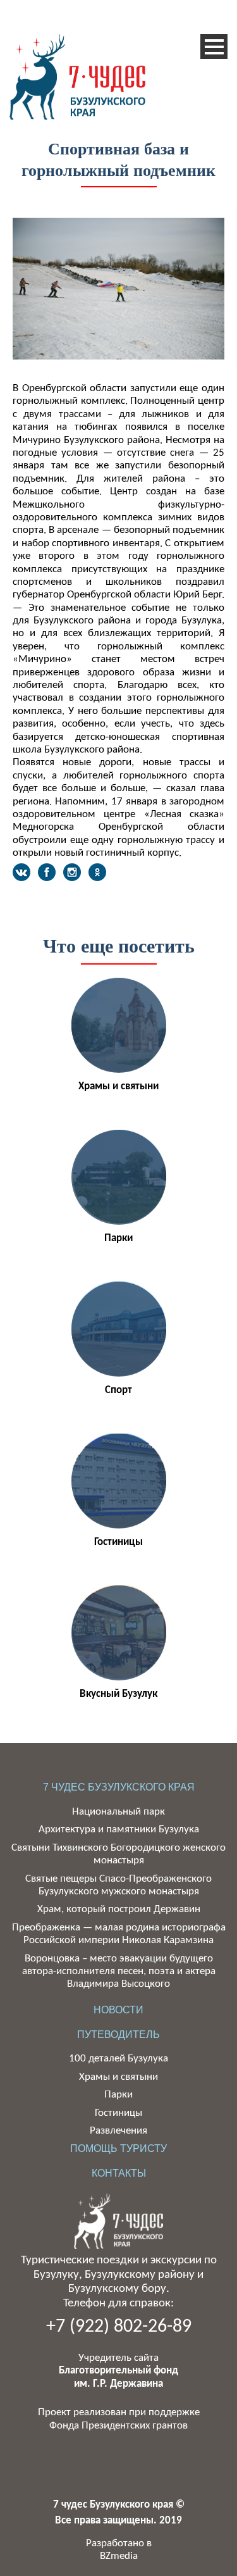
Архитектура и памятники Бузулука (119, 1829)
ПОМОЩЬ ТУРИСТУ (118, 2148)
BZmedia (119, 2556)
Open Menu (214, 47)
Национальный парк (118, 1812)
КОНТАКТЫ (119, 2173)
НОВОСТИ (118, 2010)
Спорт (118, 1390)
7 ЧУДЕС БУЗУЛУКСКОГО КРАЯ (119, 1787)
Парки (118, 1238)
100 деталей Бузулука (118, 2059)
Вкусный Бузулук (118, 1694)
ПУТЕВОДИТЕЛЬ (118, 2035)
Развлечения (118, 2131)
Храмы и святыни (118, 1086)
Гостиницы (118, 1542)
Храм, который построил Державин (119, 1909)
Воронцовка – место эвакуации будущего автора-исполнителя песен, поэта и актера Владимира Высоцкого (119, 1972)
